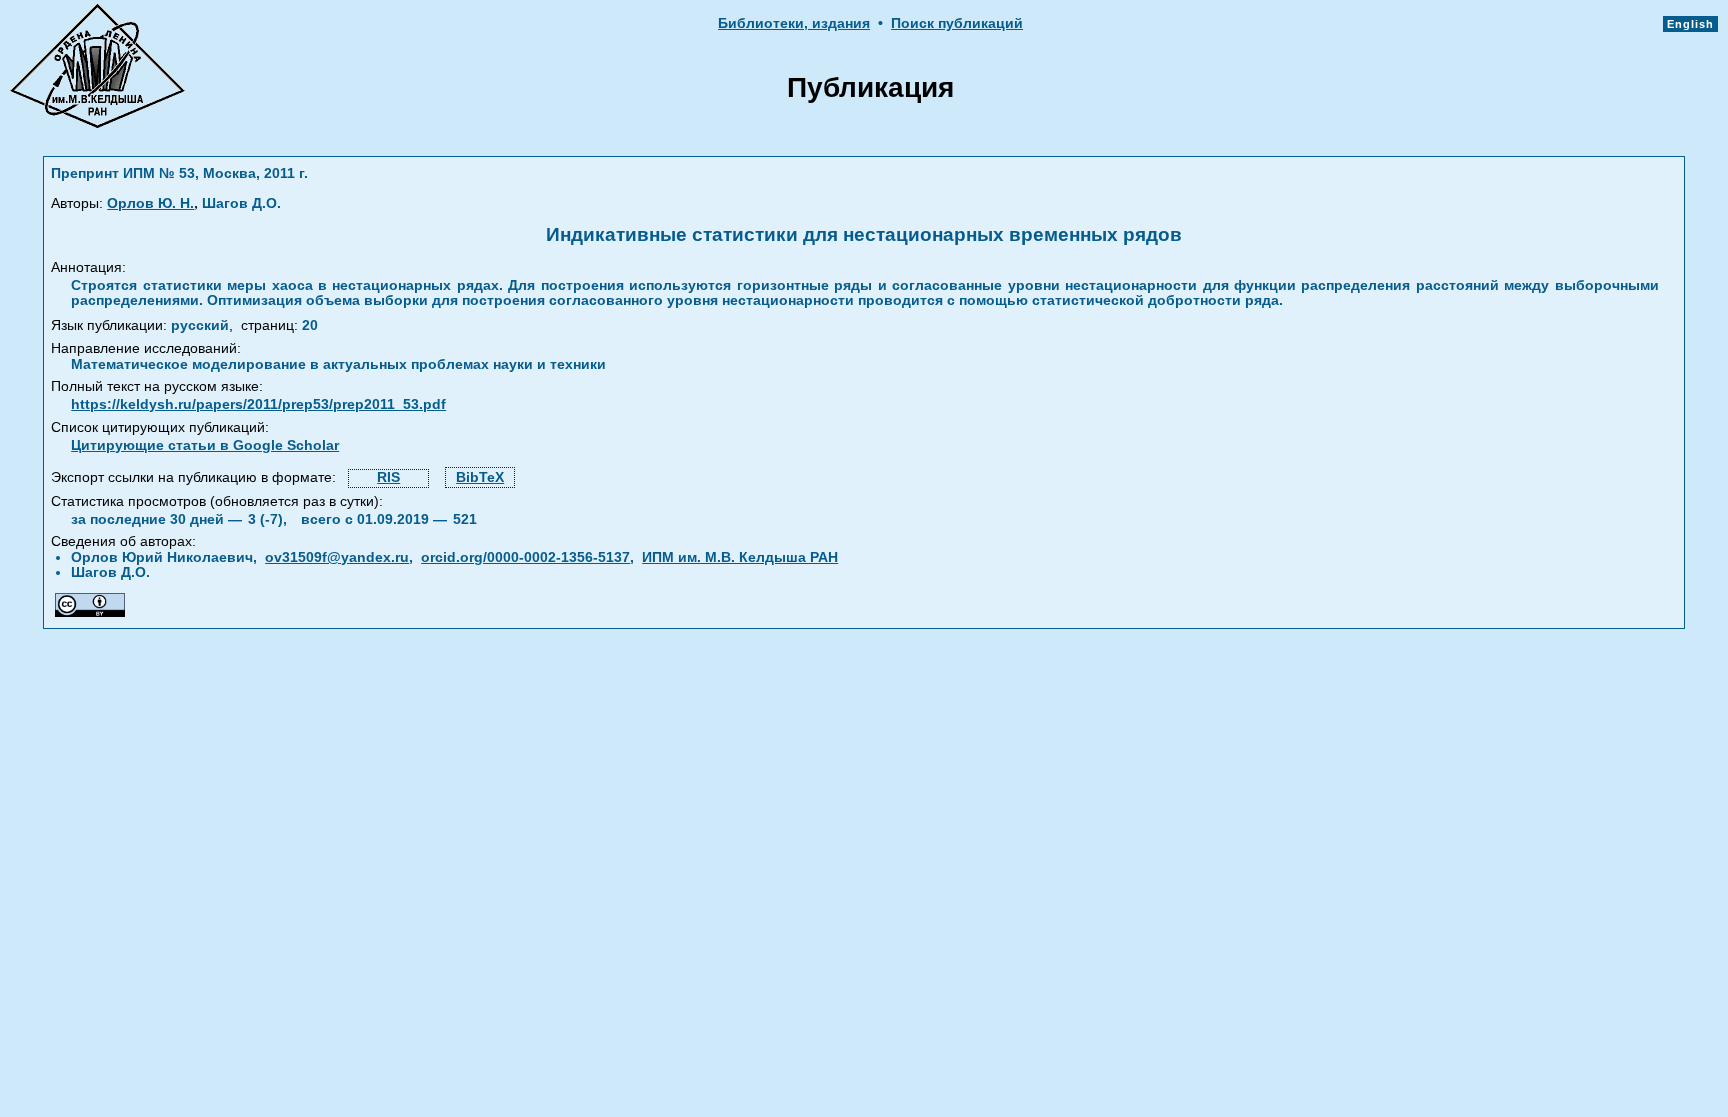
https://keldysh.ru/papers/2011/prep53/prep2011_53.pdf (258, 404)
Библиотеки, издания (794, 23)
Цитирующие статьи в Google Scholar (205, 445)
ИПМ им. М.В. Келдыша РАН (740, 557)
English (1690, 24)
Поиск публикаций (957, 23)
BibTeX (480, 477)
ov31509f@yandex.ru (337, 557)
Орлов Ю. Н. (150, 203)
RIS (388, 477)
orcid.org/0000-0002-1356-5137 (525, 557)
